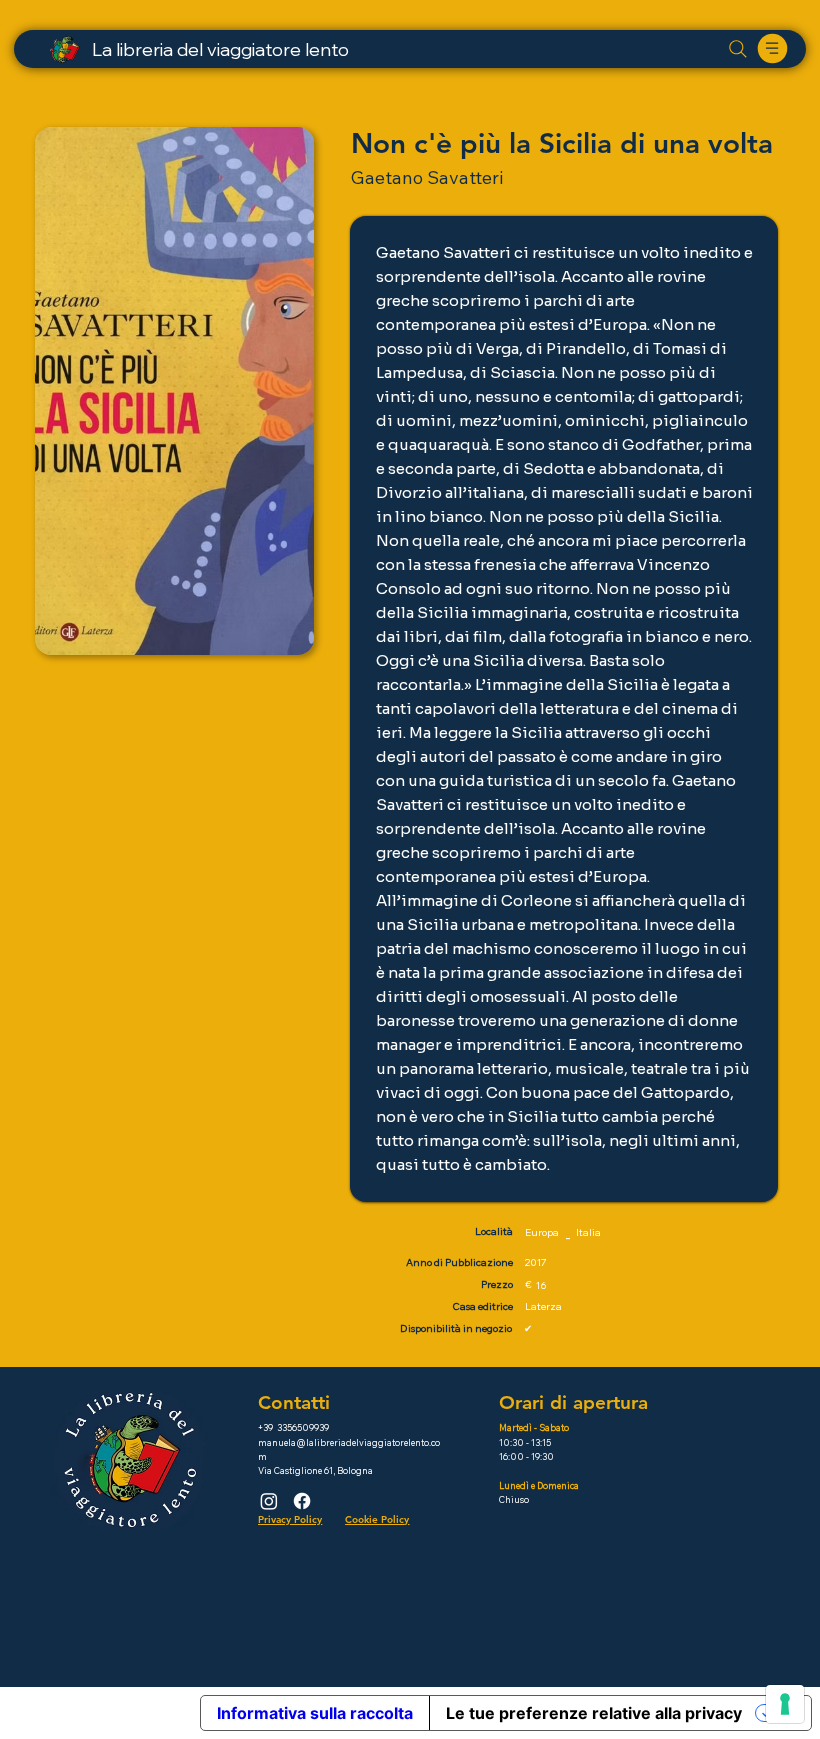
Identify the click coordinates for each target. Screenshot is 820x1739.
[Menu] (773, 48)
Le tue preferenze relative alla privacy (594, 1713)
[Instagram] (269, 1501)
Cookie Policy (377, 1519)
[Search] (738, 49)
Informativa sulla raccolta (315, 1713)
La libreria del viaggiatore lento (220, 49)
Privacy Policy (290, 1519)
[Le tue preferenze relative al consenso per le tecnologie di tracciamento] (785, 1704)
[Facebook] (302, 1501)
